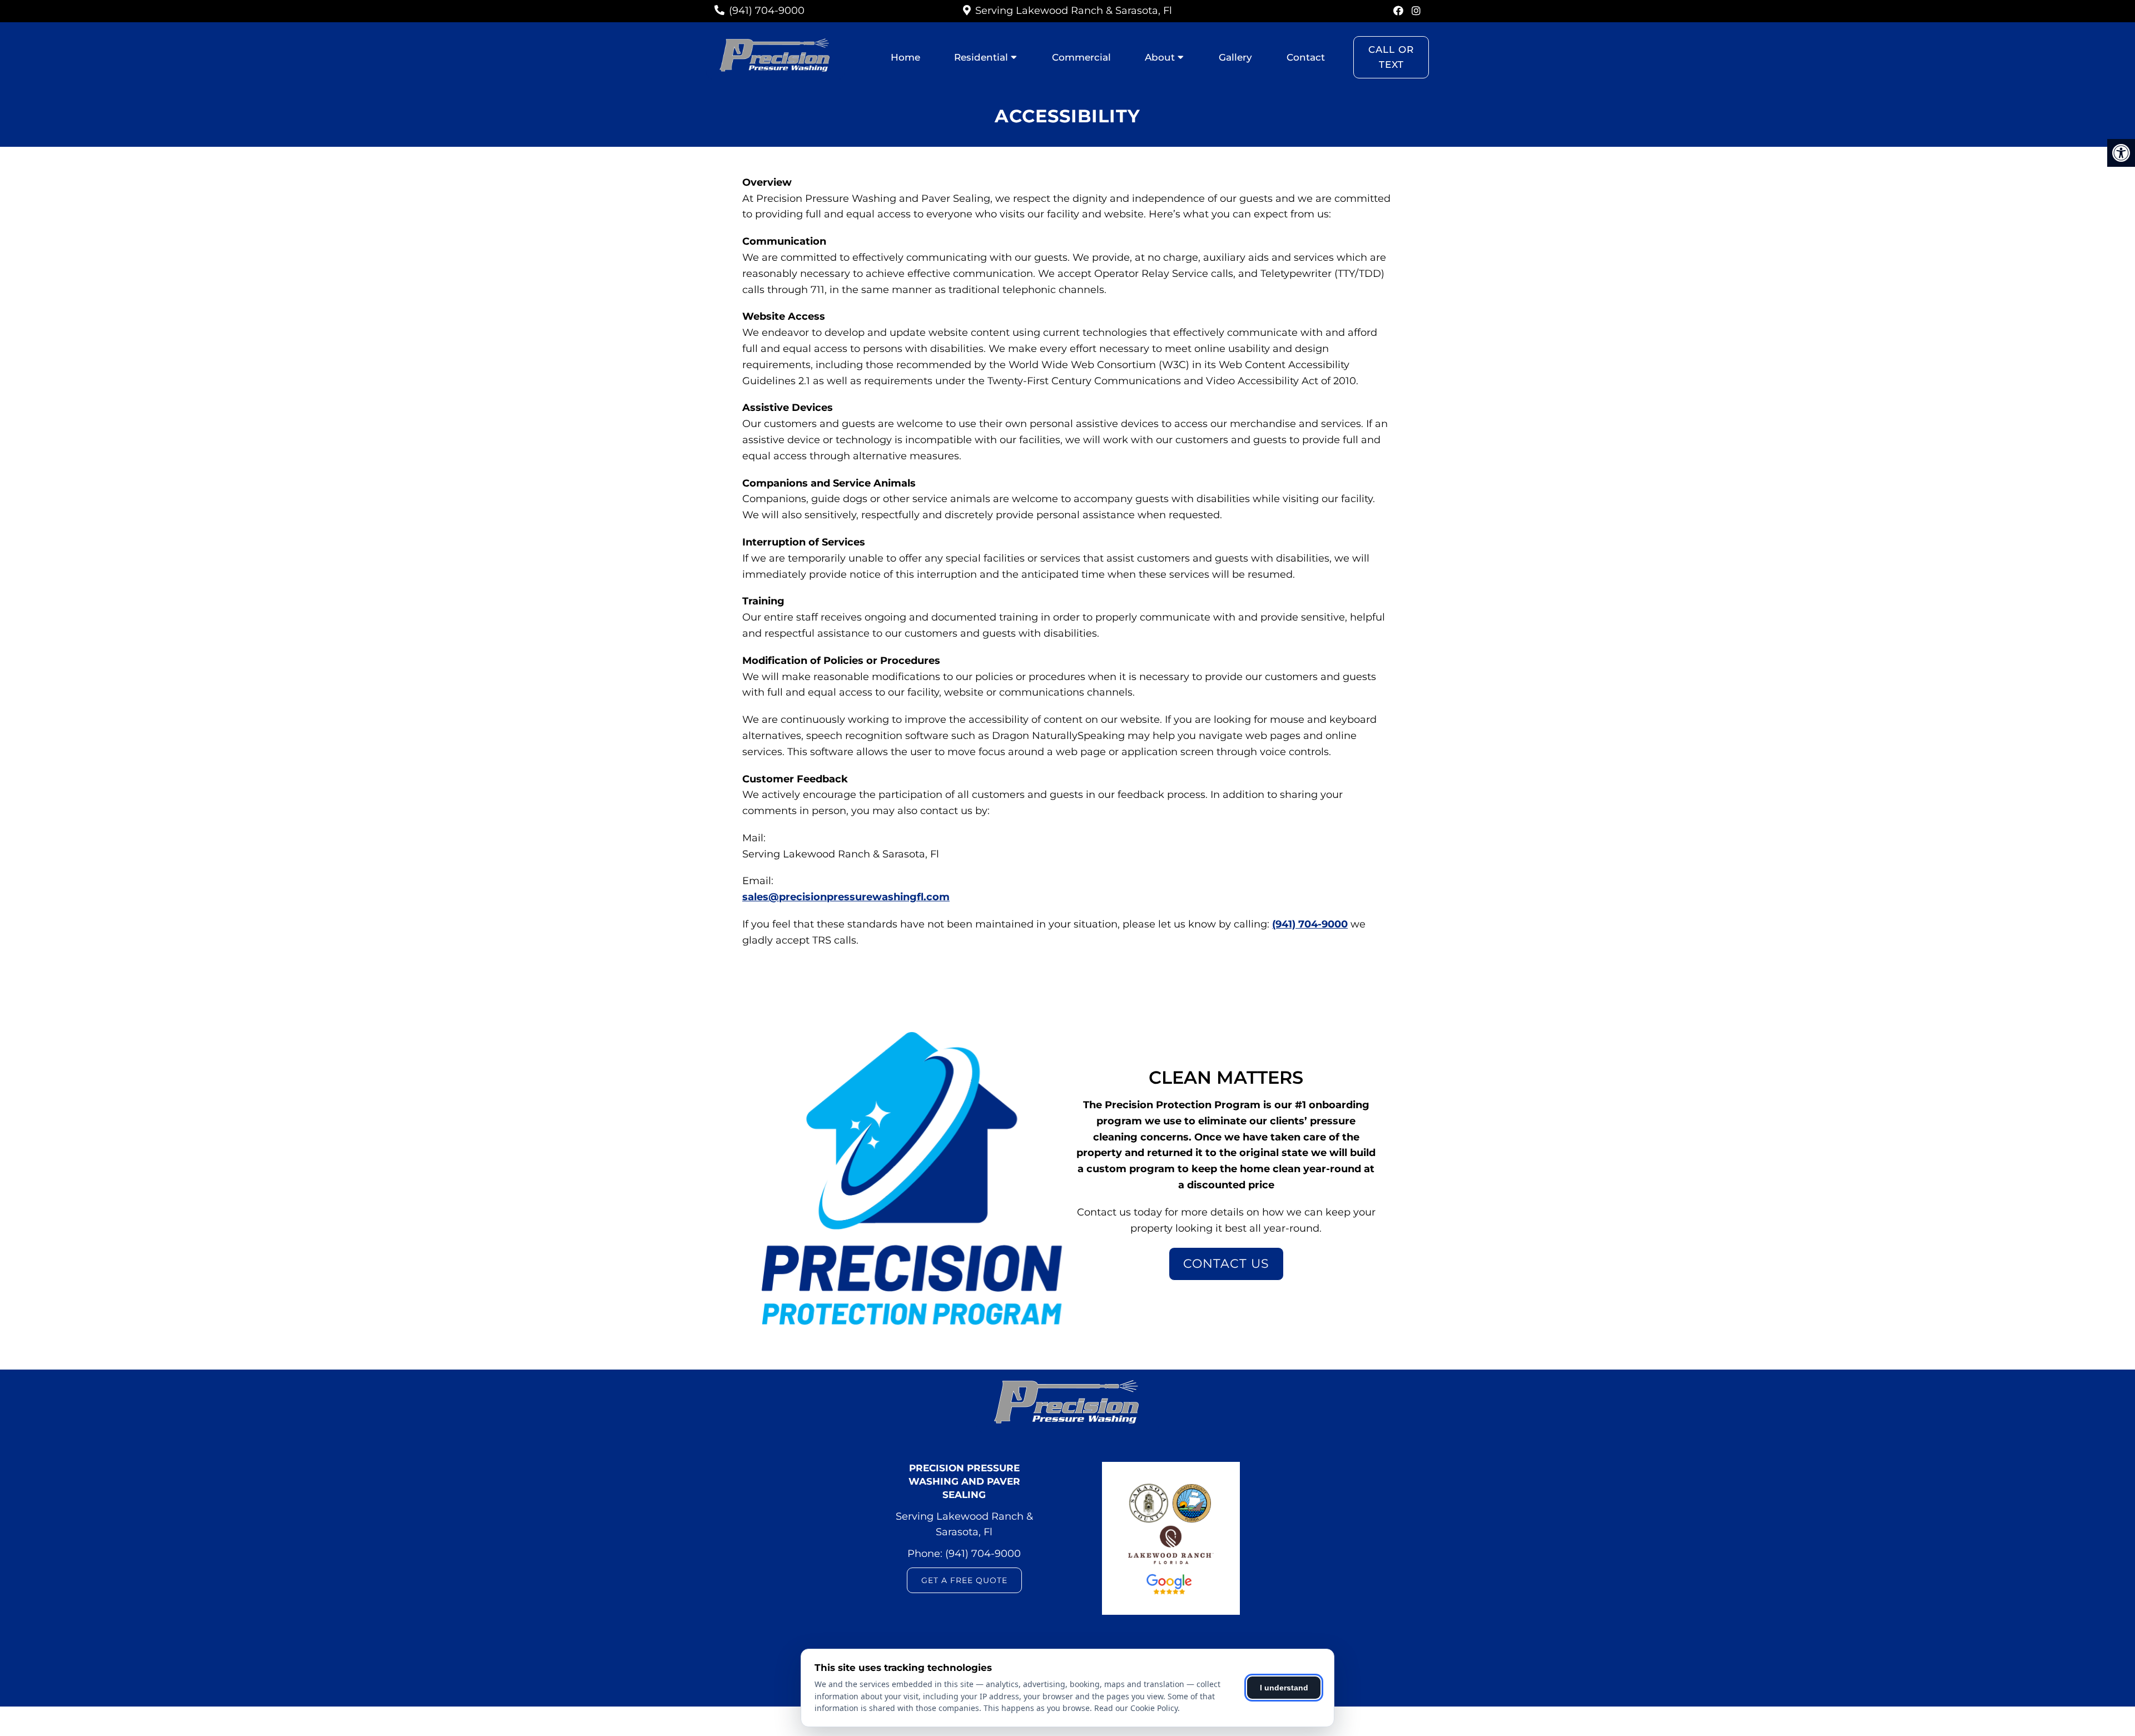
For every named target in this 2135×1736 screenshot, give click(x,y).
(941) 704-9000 (767, 11)
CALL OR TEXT (1391, 57)
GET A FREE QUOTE (964, 1580)
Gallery (1235, 57)
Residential (981, 57)
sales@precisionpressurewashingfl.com (846, 897)
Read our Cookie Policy (1136, 1708)
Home (905, 57)
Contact (1306, 57)
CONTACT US (1226, 1264)
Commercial (1081, 57)
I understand (1284, 1688)
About (1160, 57)
